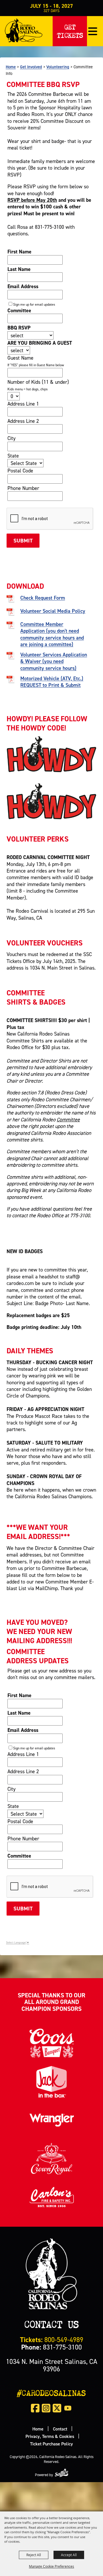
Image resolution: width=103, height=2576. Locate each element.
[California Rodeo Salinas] (24, 30)
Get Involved (31, 67)
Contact (60, 2429)
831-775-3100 (51, 2347)
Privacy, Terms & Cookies (50, 2436)
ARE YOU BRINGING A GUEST (40, 343)
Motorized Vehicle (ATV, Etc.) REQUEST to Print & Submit (52, 682)
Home (11, 67)
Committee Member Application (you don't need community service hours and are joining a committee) (52, 634)
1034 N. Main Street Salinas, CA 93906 (52, 2365)
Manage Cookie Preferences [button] (51, 2566)
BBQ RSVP (19, 328)
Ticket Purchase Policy (51, 2444)
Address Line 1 (23, 404)
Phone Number (23, 488)
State (13, 456)
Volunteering (58, 67)
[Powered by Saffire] (62, 2473)
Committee (19, 310)
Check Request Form (43, 598)
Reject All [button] (34, 2555)
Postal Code (20, 471)
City (11, 438)
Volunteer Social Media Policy (53, 611)
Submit (23, 541)
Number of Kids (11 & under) (38, 382)
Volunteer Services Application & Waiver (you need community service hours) (54, 661)
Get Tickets (70, 30)
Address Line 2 (23, 421)
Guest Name (20, 358)
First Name (19, 252)
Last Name (19, 269)
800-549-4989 (52, 2340)
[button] (93, 31)
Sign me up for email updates (34, 304)
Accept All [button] (69, 2555)
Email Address (23, 286)
